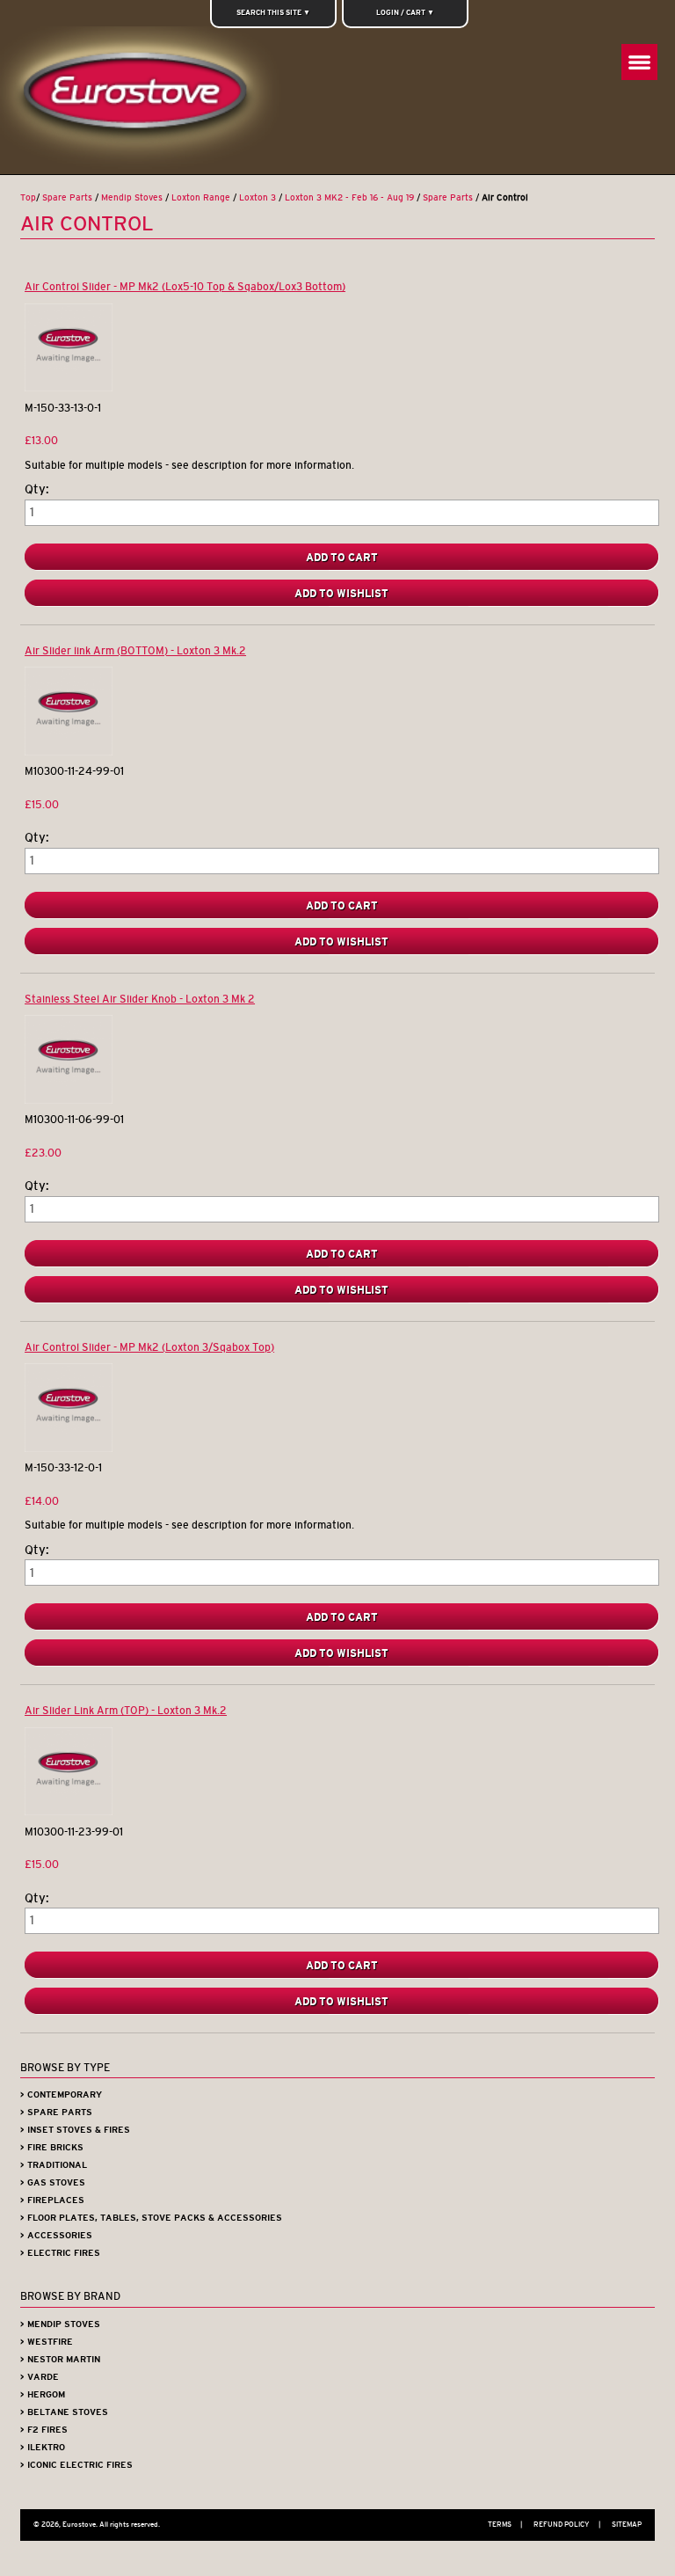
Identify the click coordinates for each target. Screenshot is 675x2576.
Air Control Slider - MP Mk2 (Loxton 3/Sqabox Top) (149, 1347)
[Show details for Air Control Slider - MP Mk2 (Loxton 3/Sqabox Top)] (69, 1448)
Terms (505, 2524)
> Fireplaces (52, 2200)
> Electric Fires (60, 2253)
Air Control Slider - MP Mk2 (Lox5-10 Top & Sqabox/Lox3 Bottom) (185, 286)
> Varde (40, 2377)
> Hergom (43, 2394)
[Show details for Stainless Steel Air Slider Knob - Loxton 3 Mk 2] (69, 1100)
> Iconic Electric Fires (76, 2465)
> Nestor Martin (60, 2359)
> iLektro (43, 2447)
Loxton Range (201, 197)
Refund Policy (567, 2524)
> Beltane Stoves (64, 2412)
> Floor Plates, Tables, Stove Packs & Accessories (151, 2218)
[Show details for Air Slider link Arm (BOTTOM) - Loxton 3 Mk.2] (69, 752)
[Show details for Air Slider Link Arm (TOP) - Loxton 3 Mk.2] (69, 1811)
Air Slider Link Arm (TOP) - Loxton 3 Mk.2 (126, 1710)
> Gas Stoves (53, 2182)
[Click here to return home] (142, 100)
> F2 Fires (44, 2430)
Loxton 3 (258, 197)
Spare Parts (67, 197)
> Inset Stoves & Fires (75, 2130)
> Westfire (47, 2342)
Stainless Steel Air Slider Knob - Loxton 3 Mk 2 (140, 999)
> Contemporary (61, 2094)
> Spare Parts (56, 2112)
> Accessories (56, 2235)
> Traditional (54, 2165)
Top (28, 197)
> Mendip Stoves (60, 2324)
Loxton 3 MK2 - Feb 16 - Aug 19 (349, 197)
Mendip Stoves (132, 197)
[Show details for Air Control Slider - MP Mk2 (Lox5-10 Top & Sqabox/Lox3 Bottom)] (69, 387)
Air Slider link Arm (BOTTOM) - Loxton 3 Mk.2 (135, 650)
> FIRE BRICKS (52, 2147)
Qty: (37, 489)
